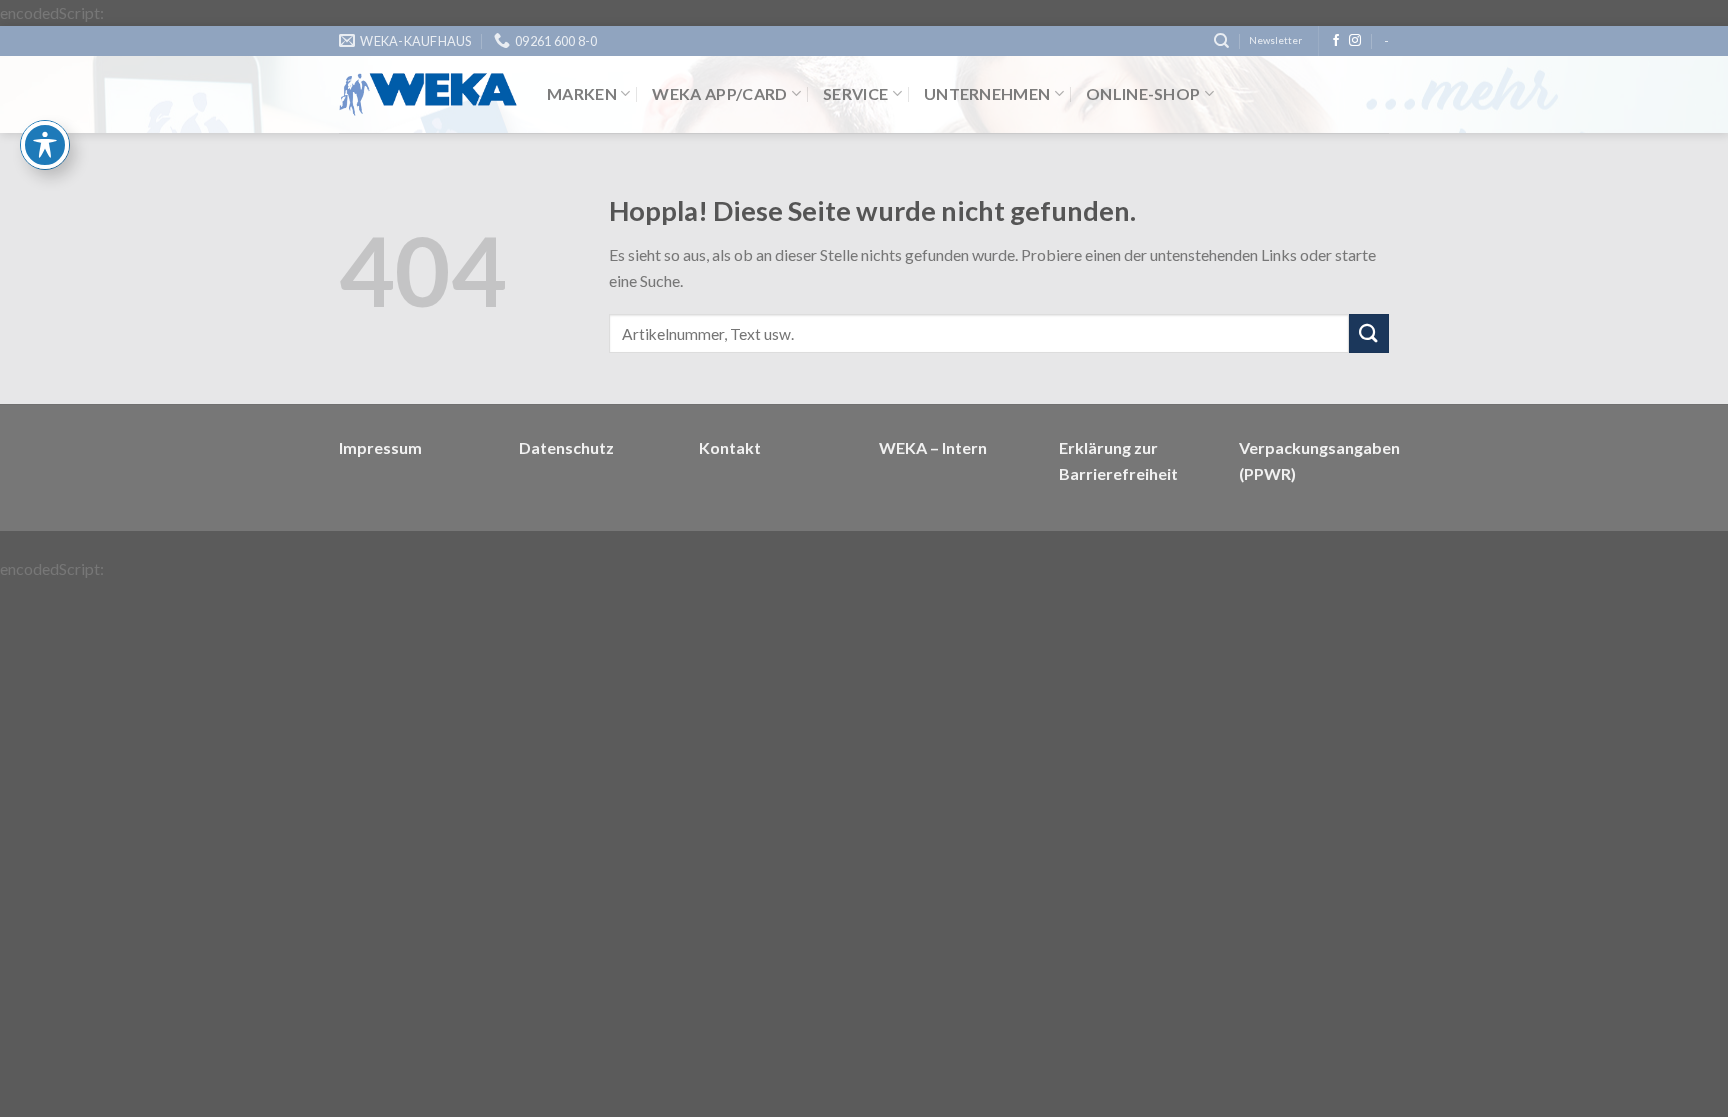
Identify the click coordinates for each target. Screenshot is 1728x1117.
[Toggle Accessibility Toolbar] (45, 145)
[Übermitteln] (1369, 333)
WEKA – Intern (933, 447)
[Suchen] (1221, 41)
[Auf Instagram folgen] (1355, 41)
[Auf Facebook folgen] (1336, 41)
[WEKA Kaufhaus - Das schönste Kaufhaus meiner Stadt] (428, 94)
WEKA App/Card (719, 93)
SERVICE (855, 93)
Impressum (380, 447)
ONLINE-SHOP (1143, 93)
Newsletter (1275, 40)
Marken (582, 93)
